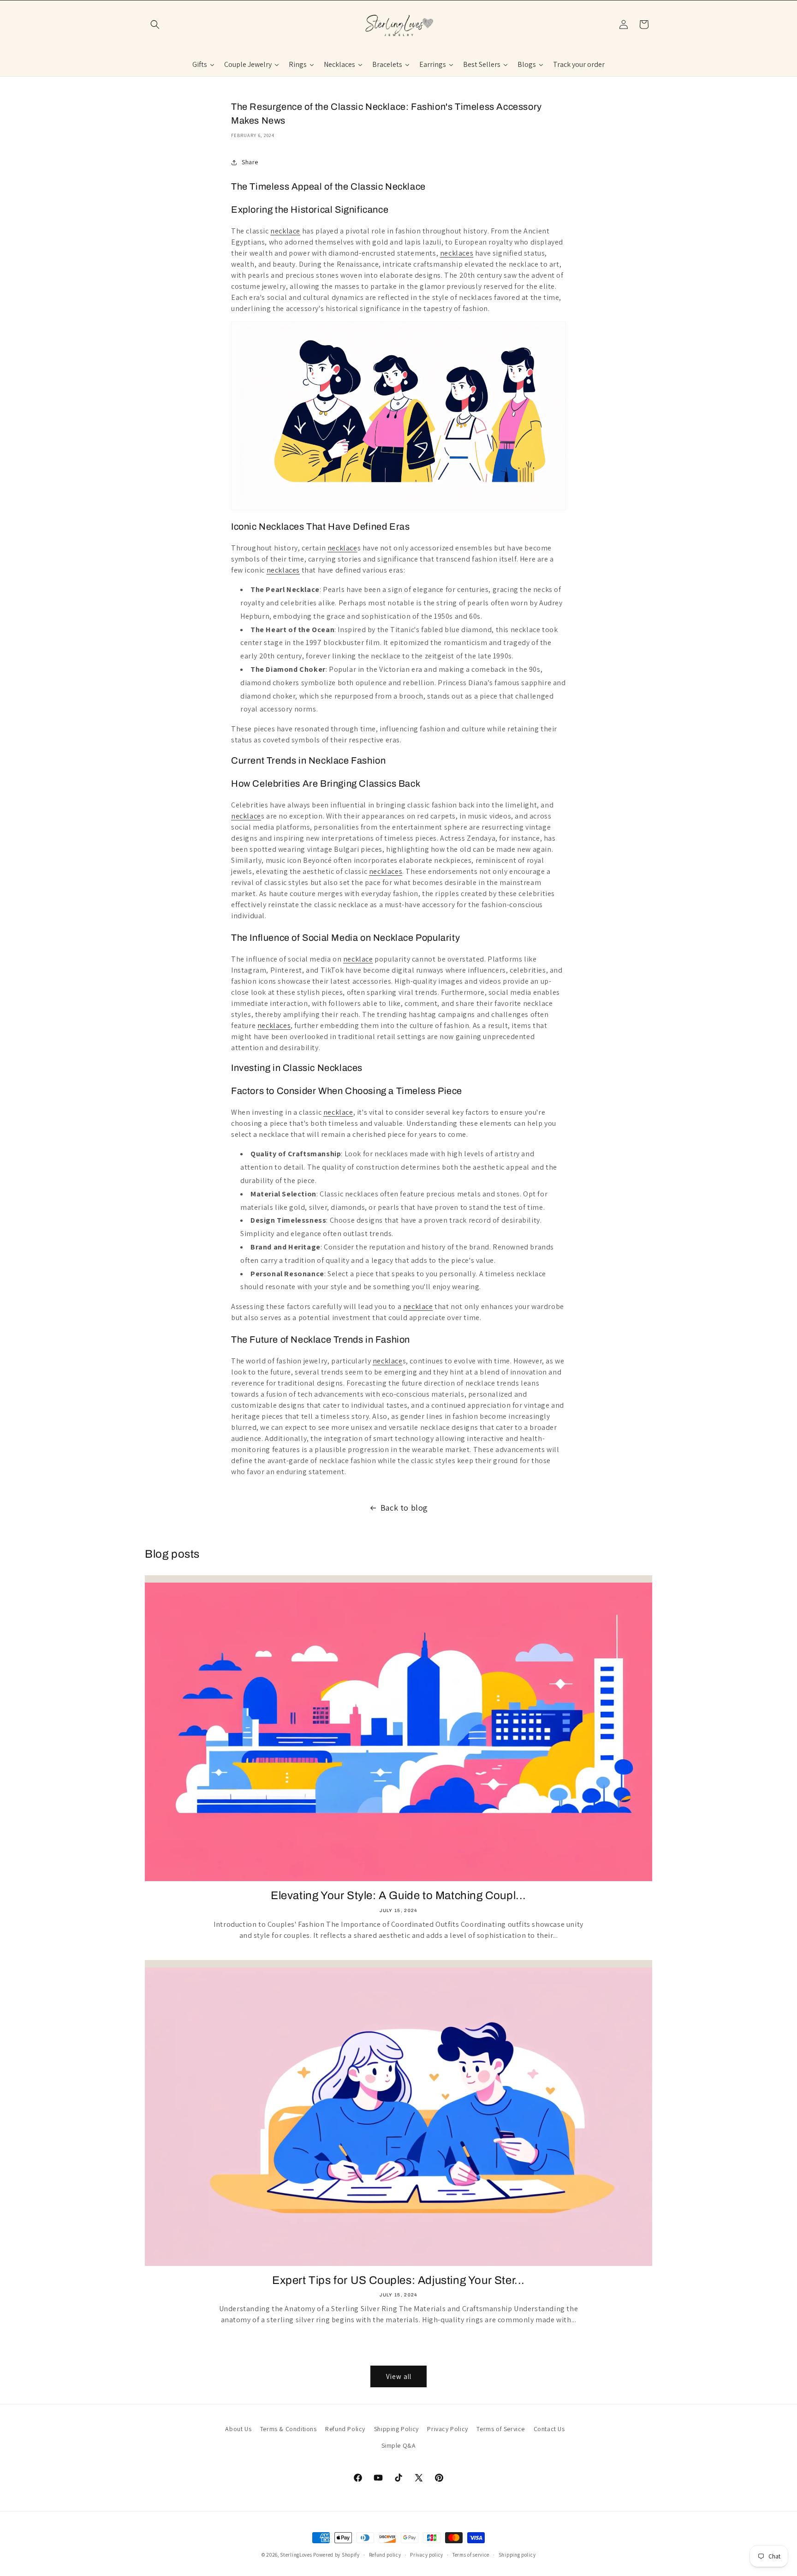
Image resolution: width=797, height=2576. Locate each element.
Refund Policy (345, 2429)
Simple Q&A (399, 2445)
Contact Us (549, 2429)
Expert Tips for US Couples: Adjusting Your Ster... (398, 2280)
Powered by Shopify (336, 2555)
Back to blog (404, 1508)
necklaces (457, 253)
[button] (155, 24)
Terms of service (471, 2555)
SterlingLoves (296, 2555)
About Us (238, 2429)
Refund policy (385, 2555)
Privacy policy (427, 2555)
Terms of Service (501, 2429)
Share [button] (250, 162)
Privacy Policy (447, 2429)
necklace (285, 231)
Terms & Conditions (288, 2429)
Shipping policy (517, 2555)
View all (399, 2376)
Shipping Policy (396, 2429)
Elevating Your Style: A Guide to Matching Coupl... (398, 1895)
